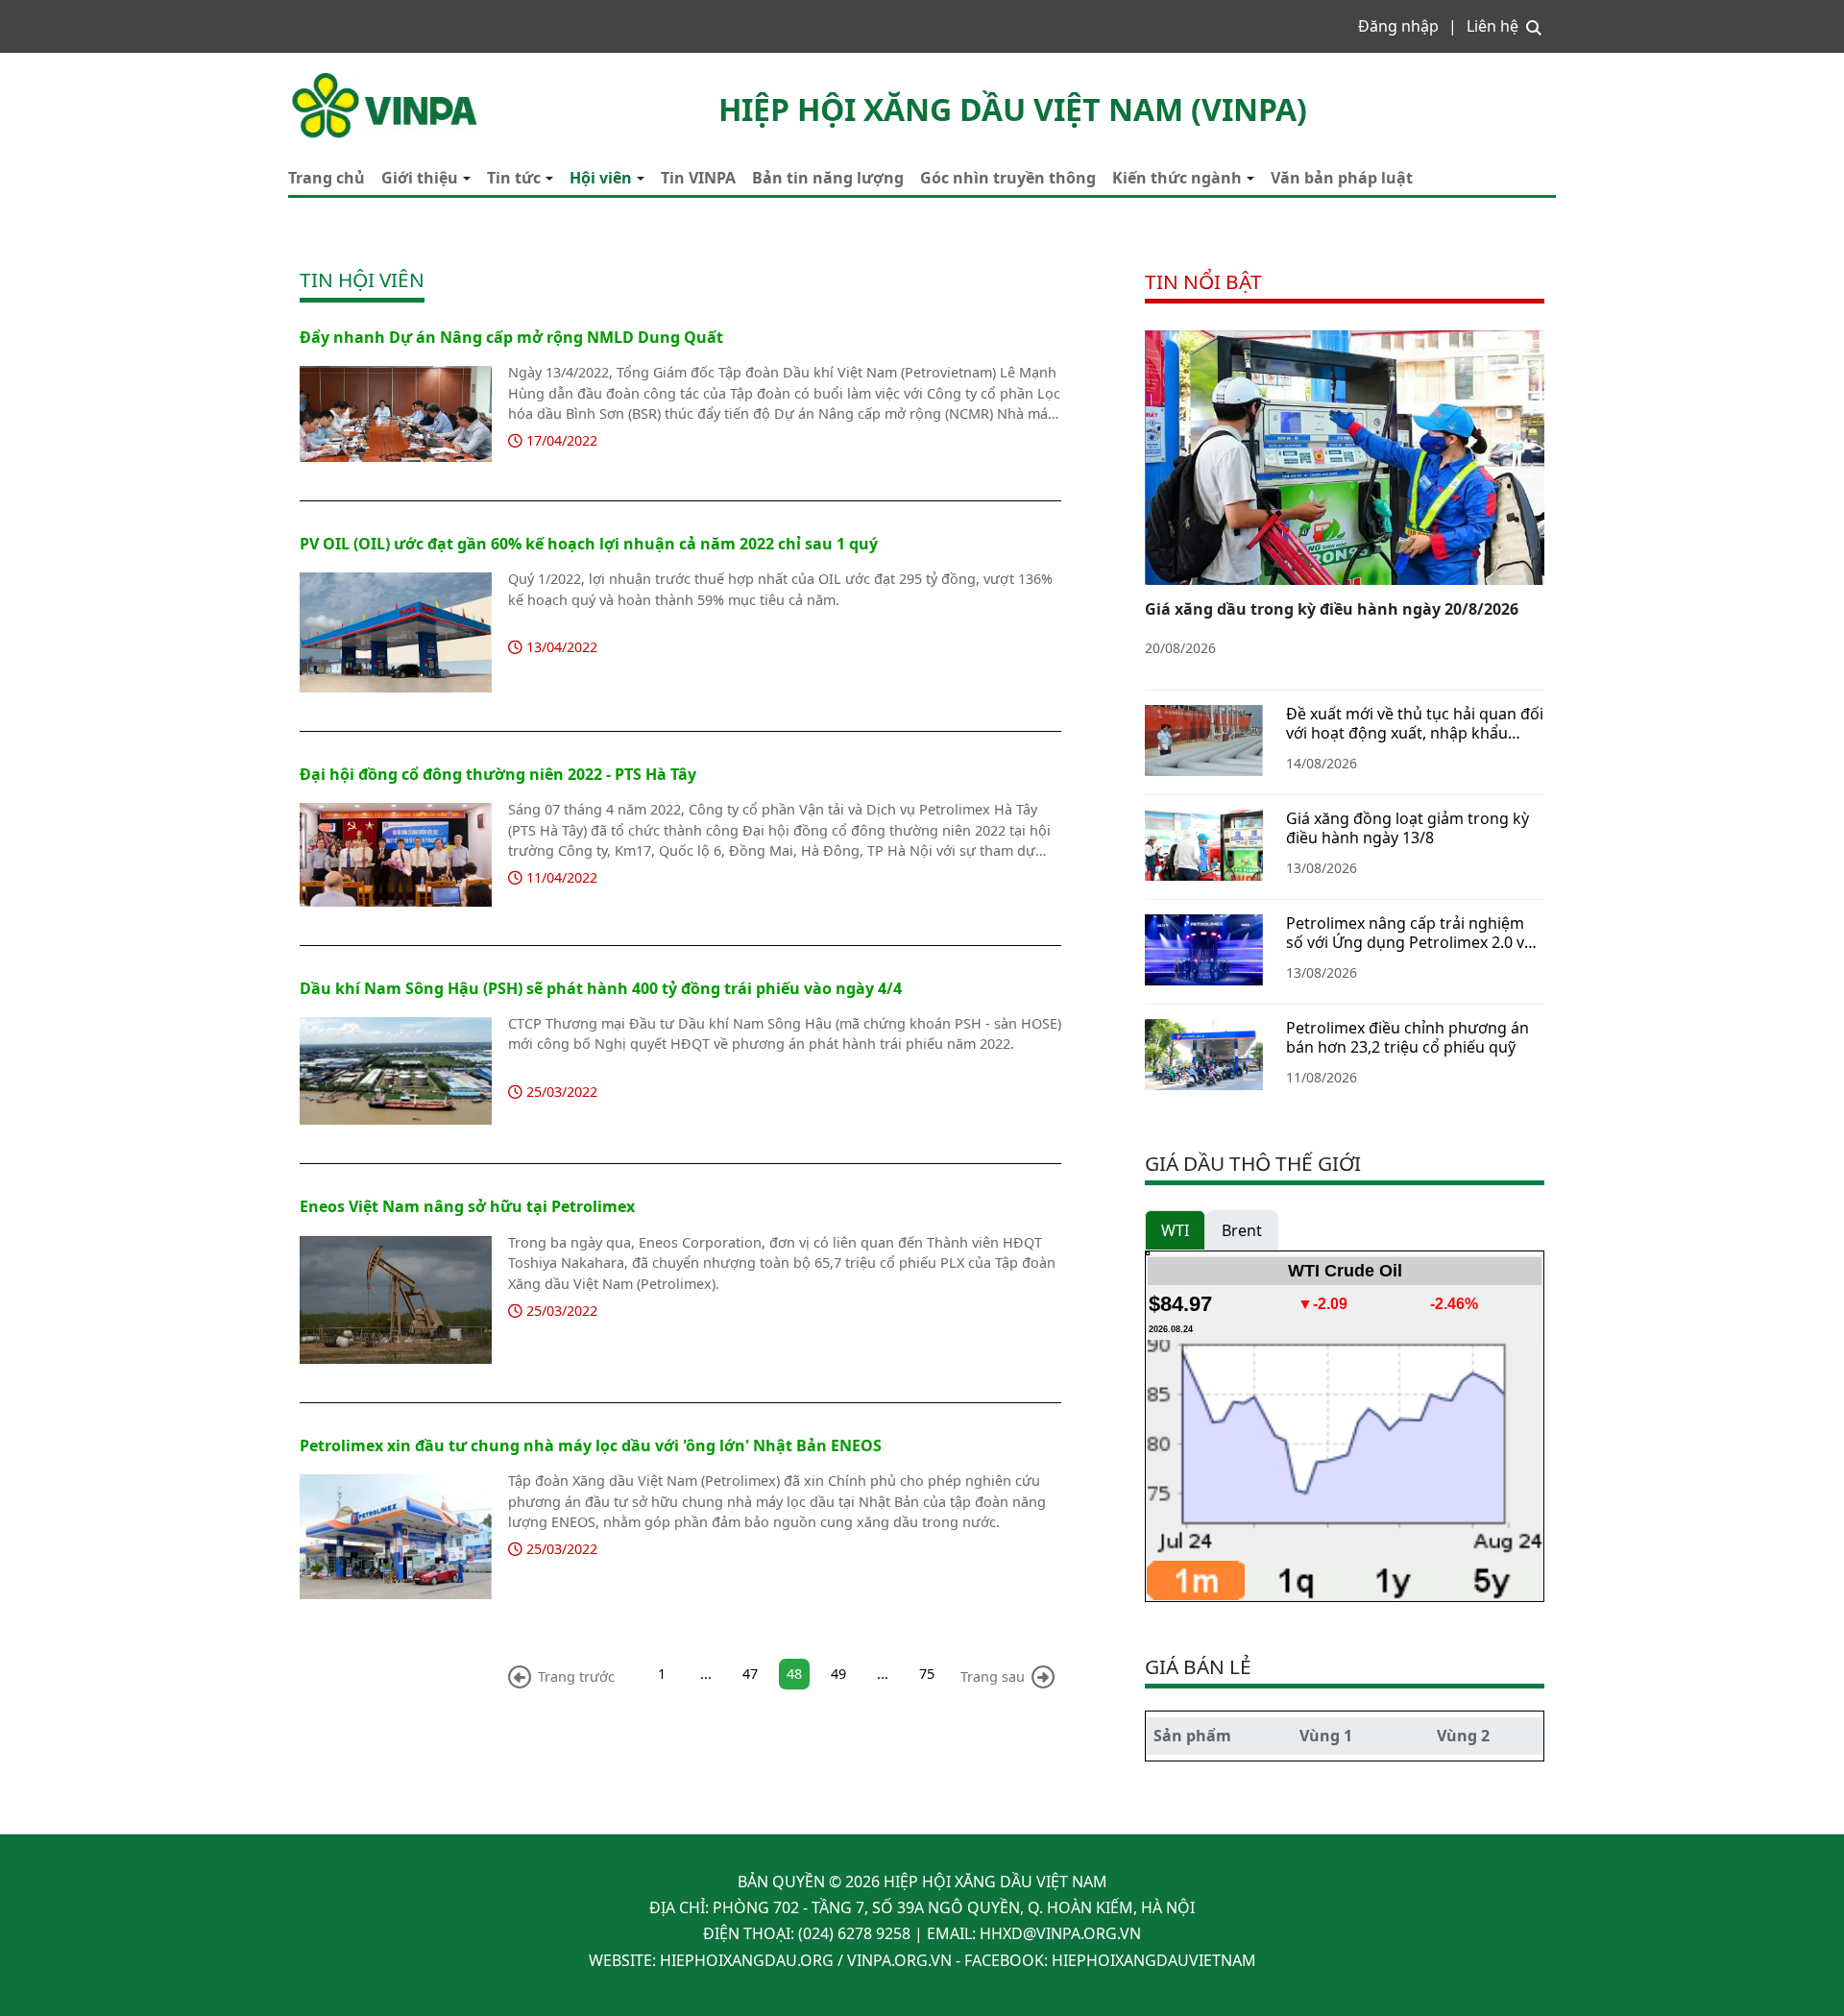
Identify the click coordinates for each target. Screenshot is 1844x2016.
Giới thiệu (420, 178)
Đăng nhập (1398, 26)
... (706, 1674)
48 (794, 1674)
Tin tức (514, 178)
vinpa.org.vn (899, 1960)
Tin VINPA (698, 178)
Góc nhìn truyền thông (1008, 178)
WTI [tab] (1175, 1230)
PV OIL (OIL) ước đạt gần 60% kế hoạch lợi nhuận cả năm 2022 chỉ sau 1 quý (589, 544)
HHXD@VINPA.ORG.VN (1060, 1933)
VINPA (310, 77)
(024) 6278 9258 (854, 1933)
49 (838, 1674)
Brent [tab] (1242, 1230)
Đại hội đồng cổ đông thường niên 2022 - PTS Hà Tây (498, 774)
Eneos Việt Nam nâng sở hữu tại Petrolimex (467, 1206)
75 (927, 1674)
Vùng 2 (1463, 1736)
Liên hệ (1492, 26)
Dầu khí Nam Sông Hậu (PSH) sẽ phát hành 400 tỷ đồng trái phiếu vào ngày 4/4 (601, 988)
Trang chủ (327, 178)
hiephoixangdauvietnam (1154, 1960)
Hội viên (601, 178)
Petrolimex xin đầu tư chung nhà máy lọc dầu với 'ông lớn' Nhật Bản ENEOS (591, 1445)
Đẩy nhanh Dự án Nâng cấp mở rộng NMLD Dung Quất (511, 337)
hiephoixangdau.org (747, 1960)
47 (750, 1674)
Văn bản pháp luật (1342, 178)
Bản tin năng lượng (828, 178)
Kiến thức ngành (1177, 178)
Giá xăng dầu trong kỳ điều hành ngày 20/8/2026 (1332, 609)
